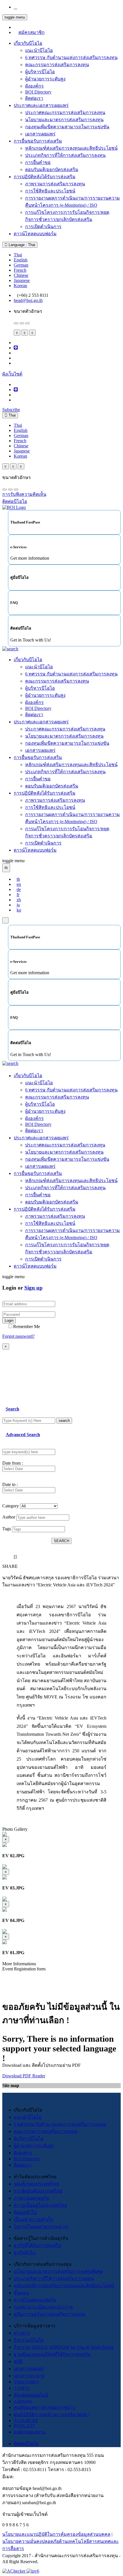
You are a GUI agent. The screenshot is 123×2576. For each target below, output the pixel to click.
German (21, 265)
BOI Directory (38, 92)
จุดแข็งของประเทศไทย (36, 2184)
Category (11, 1506)
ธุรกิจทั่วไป (25, 2253)
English (21, 260)
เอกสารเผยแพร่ (40, 134)
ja (18, 905)
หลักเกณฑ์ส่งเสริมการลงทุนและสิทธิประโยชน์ (71, 148)
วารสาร (22, 2388)
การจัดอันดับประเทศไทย (38, 2191)
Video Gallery (26, 2382)
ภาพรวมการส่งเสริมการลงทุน (55, 184)
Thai (18, 255)
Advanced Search (23, 1435)
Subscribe (11, 410)
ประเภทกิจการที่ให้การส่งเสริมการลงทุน (65, 155)
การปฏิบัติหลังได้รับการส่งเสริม (45, 177)
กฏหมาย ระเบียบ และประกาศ (43, 2307)
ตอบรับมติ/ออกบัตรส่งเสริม (52, 169)
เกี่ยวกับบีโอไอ (28, 43)
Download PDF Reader (24, 2076)
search (64, 1421)
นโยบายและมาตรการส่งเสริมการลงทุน (64, 120)
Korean (20, 286)
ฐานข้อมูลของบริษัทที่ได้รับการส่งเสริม (52, 2354)
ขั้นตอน (21, 2293)
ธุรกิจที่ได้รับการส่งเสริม (38, 2245)
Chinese (21, 275)
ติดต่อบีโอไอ (26, 2444)
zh (19, 900)
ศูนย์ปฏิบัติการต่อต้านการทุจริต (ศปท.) (52, 2414)
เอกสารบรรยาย (29, 2376)
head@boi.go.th (28, 300)
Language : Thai (21, 245)
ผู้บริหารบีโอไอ (40, 72)
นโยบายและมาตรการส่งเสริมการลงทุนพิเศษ (58, 2271)
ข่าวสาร (22, 2333)
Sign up (33, 1288)
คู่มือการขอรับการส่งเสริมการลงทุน (49, 2314)
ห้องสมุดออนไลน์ (31, 2395)
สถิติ (18, 2361)
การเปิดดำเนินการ (43, 227)
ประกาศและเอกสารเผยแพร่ (41, 105)
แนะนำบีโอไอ (39, 50)
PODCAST (24, 2426)
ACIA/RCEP (26, 2420)
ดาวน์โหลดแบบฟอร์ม (35, 234)
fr (18, 895)
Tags (7, 1529)
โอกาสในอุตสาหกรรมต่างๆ (41, 2227)
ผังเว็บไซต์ (12, 374)
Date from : (13, 1463)
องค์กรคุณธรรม (30, 2432)
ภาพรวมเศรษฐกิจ (31, 2198)
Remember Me (27, 1326)
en (19, 884)
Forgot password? (18, 1336)
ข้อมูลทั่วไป (25, 2212)
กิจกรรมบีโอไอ (29, 2340)
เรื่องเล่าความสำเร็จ (33, 2219)
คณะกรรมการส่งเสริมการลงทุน (57, 65)
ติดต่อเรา (34, 98)
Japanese (22, 280)
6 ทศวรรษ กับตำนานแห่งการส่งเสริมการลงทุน (71, 57)
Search (12, 1409)
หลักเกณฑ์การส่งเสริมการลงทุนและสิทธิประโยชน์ (64, 2286)
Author (9, 1517)
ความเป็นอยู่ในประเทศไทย (40, 2205)
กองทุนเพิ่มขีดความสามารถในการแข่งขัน (67, 127)
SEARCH (61, 1541)
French (20, 270)
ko (19, 910)
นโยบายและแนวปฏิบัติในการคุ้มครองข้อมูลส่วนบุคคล (56, 2534)
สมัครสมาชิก (31, 32)
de (19, 889)
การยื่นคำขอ (38, 162)
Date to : (10, 1484)
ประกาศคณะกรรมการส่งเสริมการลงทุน (65, 112)
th (18, 879)
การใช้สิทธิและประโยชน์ (50, 191)
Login (9, 1321)
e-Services (23, 2401)
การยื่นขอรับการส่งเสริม (38, 141)
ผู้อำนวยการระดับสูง (45, 79)
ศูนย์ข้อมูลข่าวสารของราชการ (44, 2407)
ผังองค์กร (34, 86)
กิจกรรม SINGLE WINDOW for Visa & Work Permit (64, 2347)
